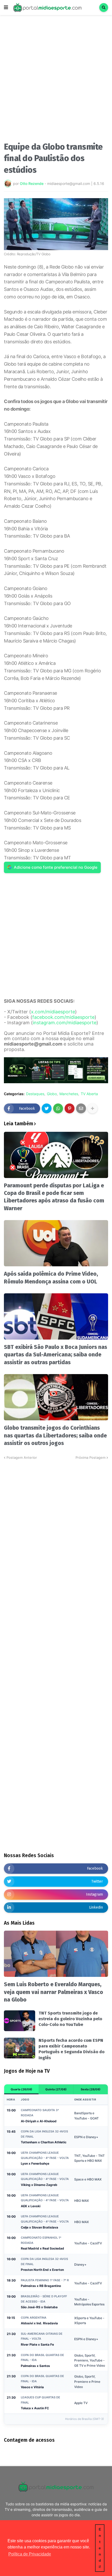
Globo (52, 1094)
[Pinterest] (70, 1108)
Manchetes (69, 1094)
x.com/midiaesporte (53, 1012)
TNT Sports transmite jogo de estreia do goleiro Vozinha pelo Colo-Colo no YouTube (70, 2019)
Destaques (35, 1094)
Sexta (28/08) (91, 2089)
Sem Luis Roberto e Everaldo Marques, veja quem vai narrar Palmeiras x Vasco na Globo (54, 1992)
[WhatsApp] (58, 1108)
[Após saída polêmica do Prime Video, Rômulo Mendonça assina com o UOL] (56, 1243)
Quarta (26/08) (21, 2089)
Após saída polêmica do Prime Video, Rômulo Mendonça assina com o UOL (51, 1278)
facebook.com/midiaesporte (63, 1017)
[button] (6, 8)
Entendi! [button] (100, 2548)
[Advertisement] (56, 80)
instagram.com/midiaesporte (65, 1023)
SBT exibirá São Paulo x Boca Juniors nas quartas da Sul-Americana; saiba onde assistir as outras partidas (55, 1355)
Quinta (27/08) (56, 2089)
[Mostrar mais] (92, 1108)
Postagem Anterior (22, 1457)
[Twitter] (47, 1108)
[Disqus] (56, 1525)
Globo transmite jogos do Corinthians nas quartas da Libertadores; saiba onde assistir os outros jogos (55, 1436)
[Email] (81, 1108)
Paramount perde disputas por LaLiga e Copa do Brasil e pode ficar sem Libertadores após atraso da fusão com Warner (54, 1197)
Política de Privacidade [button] (30, 2554)
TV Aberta (89, 1094)
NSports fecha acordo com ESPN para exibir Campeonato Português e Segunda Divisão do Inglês (71, 2049)
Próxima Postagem (91, 1457)
